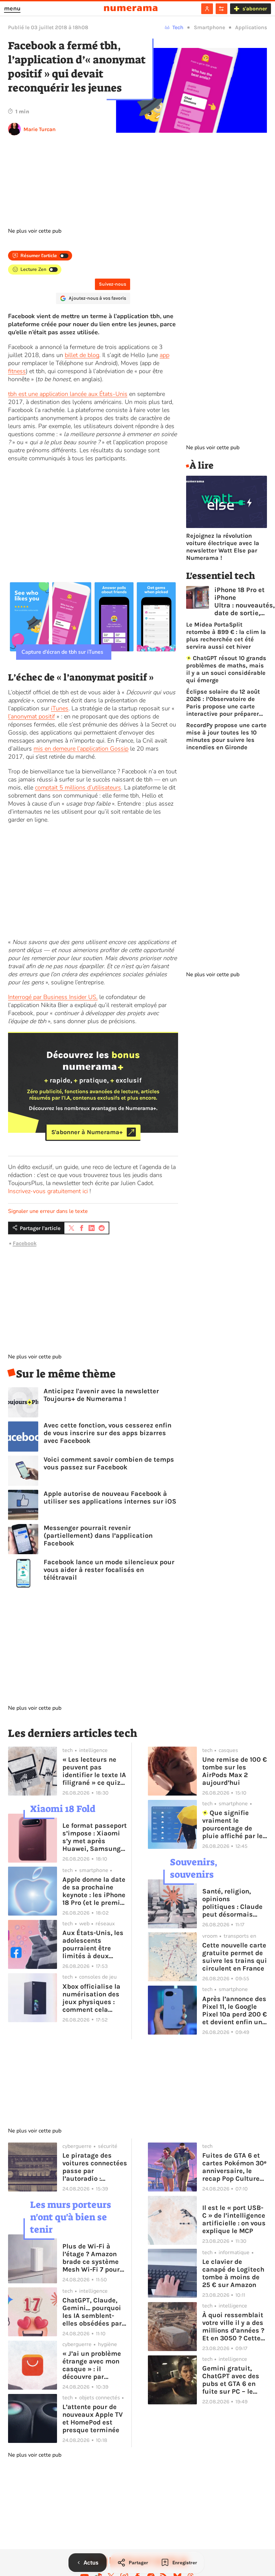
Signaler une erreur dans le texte (48, 1211)
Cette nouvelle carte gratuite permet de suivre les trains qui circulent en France (235, 1957)
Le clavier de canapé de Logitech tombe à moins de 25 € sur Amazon (233, 2273)
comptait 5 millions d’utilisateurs (78, 787)
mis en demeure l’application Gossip (81, 749)
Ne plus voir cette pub (35, 231)
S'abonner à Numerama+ (87, 1132)
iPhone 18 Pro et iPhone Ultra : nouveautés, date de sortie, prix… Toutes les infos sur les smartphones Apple (244, 601)
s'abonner (255, 9)
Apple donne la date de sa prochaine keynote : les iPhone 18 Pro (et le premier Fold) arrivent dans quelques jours (94, 1891)
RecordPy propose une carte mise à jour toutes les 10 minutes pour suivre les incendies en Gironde (226, 736)
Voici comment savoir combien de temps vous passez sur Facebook (109, 1463)
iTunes (60, 708)
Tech (178, 27)
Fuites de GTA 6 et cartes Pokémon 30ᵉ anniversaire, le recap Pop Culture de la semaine (234, 2167)
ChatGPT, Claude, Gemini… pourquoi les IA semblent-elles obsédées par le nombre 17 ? (92, 2312)
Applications (251, 27)
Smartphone (209, 27)
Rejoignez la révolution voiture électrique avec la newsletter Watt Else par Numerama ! (223, 547)
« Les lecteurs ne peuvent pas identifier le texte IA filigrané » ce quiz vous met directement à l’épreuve (94, 1771)
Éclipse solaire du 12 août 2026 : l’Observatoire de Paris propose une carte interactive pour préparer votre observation (223, 703)
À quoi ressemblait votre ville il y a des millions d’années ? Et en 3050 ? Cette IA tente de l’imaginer (233, 2327)
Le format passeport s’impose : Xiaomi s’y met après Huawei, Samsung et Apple (95, 1837)
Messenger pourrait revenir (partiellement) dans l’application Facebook (98, 1536)
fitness (17, 371)
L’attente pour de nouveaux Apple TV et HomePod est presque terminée (93, 2418)
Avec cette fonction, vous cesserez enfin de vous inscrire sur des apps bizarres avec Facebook (107, 1433)
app (164, 355)
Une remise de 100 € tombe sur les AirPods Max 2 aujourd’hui (235, 1771)
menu (12, 8)
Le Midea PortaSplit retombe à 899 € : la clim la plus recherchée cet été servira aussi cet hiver (226, 636)
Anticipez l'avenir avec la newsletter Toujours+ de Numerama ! (101, 1395)
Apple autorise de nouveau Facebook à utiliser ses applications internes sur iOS (110, 1498)
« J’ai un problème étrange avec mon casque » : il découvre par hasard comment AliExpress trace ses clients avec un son (93, 2365)
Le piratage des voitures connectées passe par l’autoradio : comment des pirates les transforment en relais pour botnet (95, 2167)
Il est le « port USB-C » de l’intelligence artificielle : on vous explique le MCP (234, 2219)
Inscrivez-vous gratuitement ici (48, 1191)
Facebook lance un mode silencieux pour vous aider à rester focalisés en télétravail (109, 1570)
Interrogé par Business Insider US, (53, 997)
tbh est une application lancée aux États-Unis (68, 394)
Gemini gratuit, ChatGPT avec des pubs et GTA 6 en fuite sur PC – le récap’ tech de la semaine (231, 2380)
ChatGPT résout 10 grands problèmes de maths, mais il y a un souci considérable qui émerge (226, 669)
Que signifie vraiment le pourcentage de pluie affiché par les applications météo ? (234, 1824)
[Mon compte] (207, 9)
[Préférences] (222, 9)
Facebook (25, 1243)
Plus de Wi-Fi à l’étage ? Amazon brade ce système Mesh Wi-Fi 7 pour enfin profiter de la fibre (92, 2258)
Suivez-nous (113, 284)
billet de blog (82, 355)
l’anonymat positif (32, 716)
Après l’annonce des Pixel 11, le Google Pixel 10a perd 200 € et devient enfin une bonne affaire (235, 2010)
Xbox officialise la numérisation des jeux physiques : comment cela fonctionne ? (91, 1998)
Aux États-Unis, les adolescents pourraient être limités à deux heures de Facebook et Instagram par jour (94, 1944)
